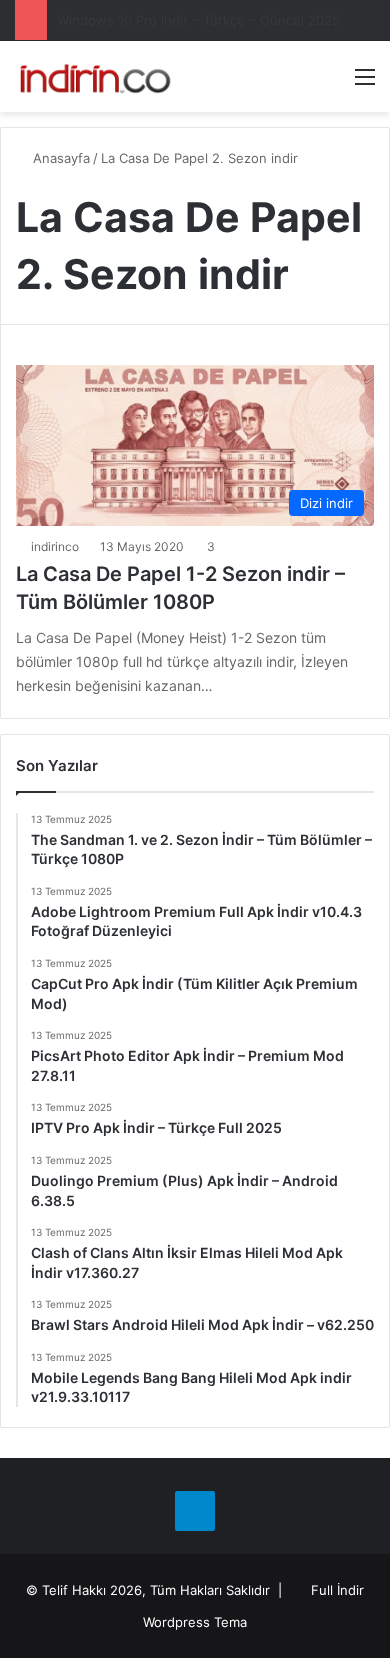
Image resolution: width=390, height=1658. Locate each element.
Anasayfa (59, 158)
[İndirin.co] (95, 76)
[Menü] (365, 83)
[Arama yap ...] (330, 83)
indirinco (55, 546)
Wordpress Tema (195, 1622)
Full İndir (337, 1590)
